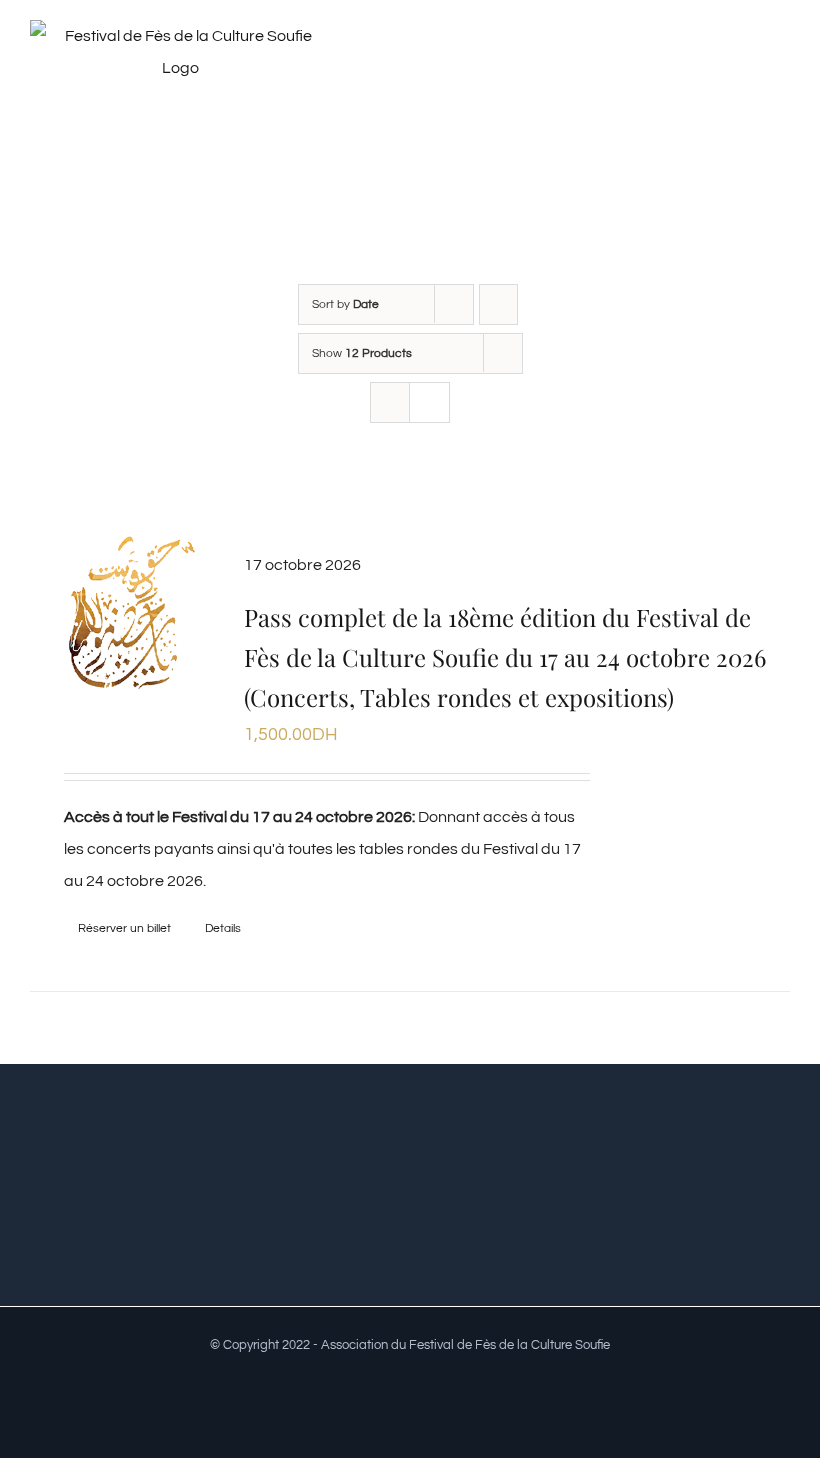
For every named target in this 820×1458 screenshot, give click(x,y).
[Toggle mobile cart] (746, 63)
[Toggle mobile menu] (782, 63)
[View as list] (429, 402)
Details (223, 928)
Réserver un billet (124, 928)
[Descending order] (498, 304)
